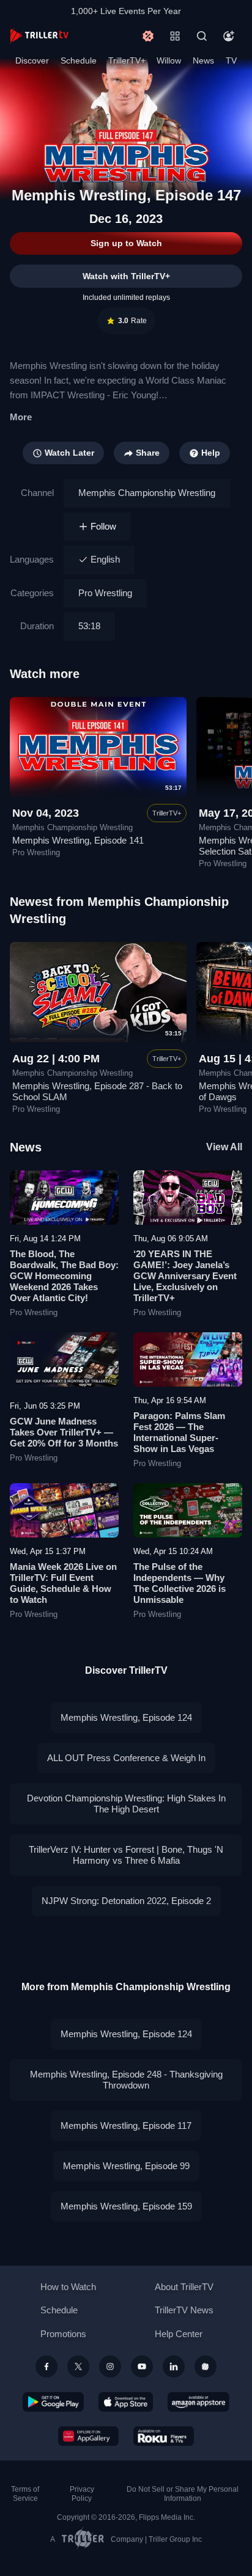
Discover (32, 60)
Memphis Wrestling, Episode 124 (126, 1717)
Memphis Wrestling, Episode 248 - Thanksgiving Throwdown (126, 2080)
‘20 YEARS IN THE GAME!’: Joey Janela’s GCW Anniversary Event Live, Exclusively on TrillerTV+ (185, 1276)
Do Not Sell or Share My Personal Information (183, 2494)
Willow (169, 60)
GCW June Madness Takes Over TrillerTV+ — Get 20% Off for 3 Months (64, 1432)
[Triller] (206, 2366)
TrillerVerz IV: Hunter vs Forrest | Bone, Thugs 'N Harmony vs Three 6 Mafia (126, 1855)
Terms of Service (25, 2494)
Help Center (179, 2334)
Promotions (63, 2334)
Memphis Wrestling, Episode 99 (126, 2166)
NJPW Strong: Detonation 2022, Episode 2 (126, 1901)
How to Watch (68, 2287)
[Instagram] (110, 2366)
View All (224, 1147)
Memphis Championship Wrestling (147, 493)
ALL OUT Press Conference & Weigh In (126, 1758)
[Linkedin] (174, 2366)
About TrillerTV (184, 2287)
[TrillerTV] (39, 36)
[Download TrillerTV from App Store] (126, 2402)
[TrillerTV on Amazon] (198, 2402)
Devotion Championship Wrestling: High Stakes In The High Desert (126, 1804)
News (203, 60)
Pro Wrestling (105, 593)
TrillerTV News (184, 2310)
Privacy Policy (82, 2494)
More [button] (21, 417)
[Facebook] (46, 2366)
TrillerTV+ (127, 60)
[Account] (229, 36)
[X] (78, 2366)
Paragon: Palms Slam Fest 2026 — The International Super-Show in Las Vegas (179, 1432)
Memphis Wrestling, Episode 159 (126, 2206)
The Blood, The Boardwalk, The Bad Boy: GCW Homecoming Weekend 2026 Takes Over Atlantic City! (64, 1276)
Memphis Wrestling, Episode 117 (126, 2125)
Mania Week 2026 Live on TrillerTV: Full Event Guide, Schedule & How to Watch (63, 1583)
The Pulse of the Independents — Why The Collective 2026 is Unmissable (180, 1583)
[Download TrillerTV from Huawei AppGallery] (88, 2436)
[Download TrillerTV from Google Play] (53, 2402)
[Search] (202, 36)
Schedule (79, 60)
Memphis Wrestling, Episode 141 (78, 840)
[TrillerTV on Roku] (164, 2436)
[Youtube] (142, 2366)
